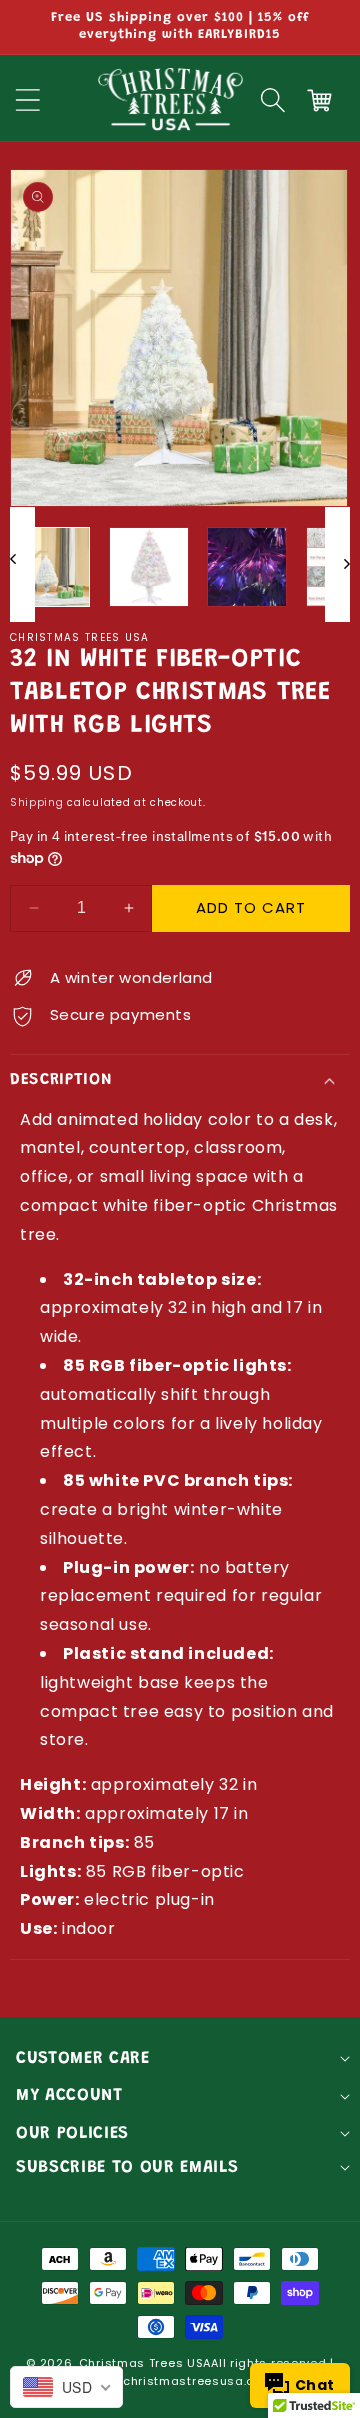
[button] (273, 100)
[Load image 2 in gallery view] (149, 567)
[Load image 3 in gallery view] (247, 567)
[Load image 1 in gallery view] (50, 567)
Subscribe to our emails (127, 2168)
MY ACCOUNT (69, 2096)
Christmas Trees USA (145, 2363)
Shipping (37, 802)
